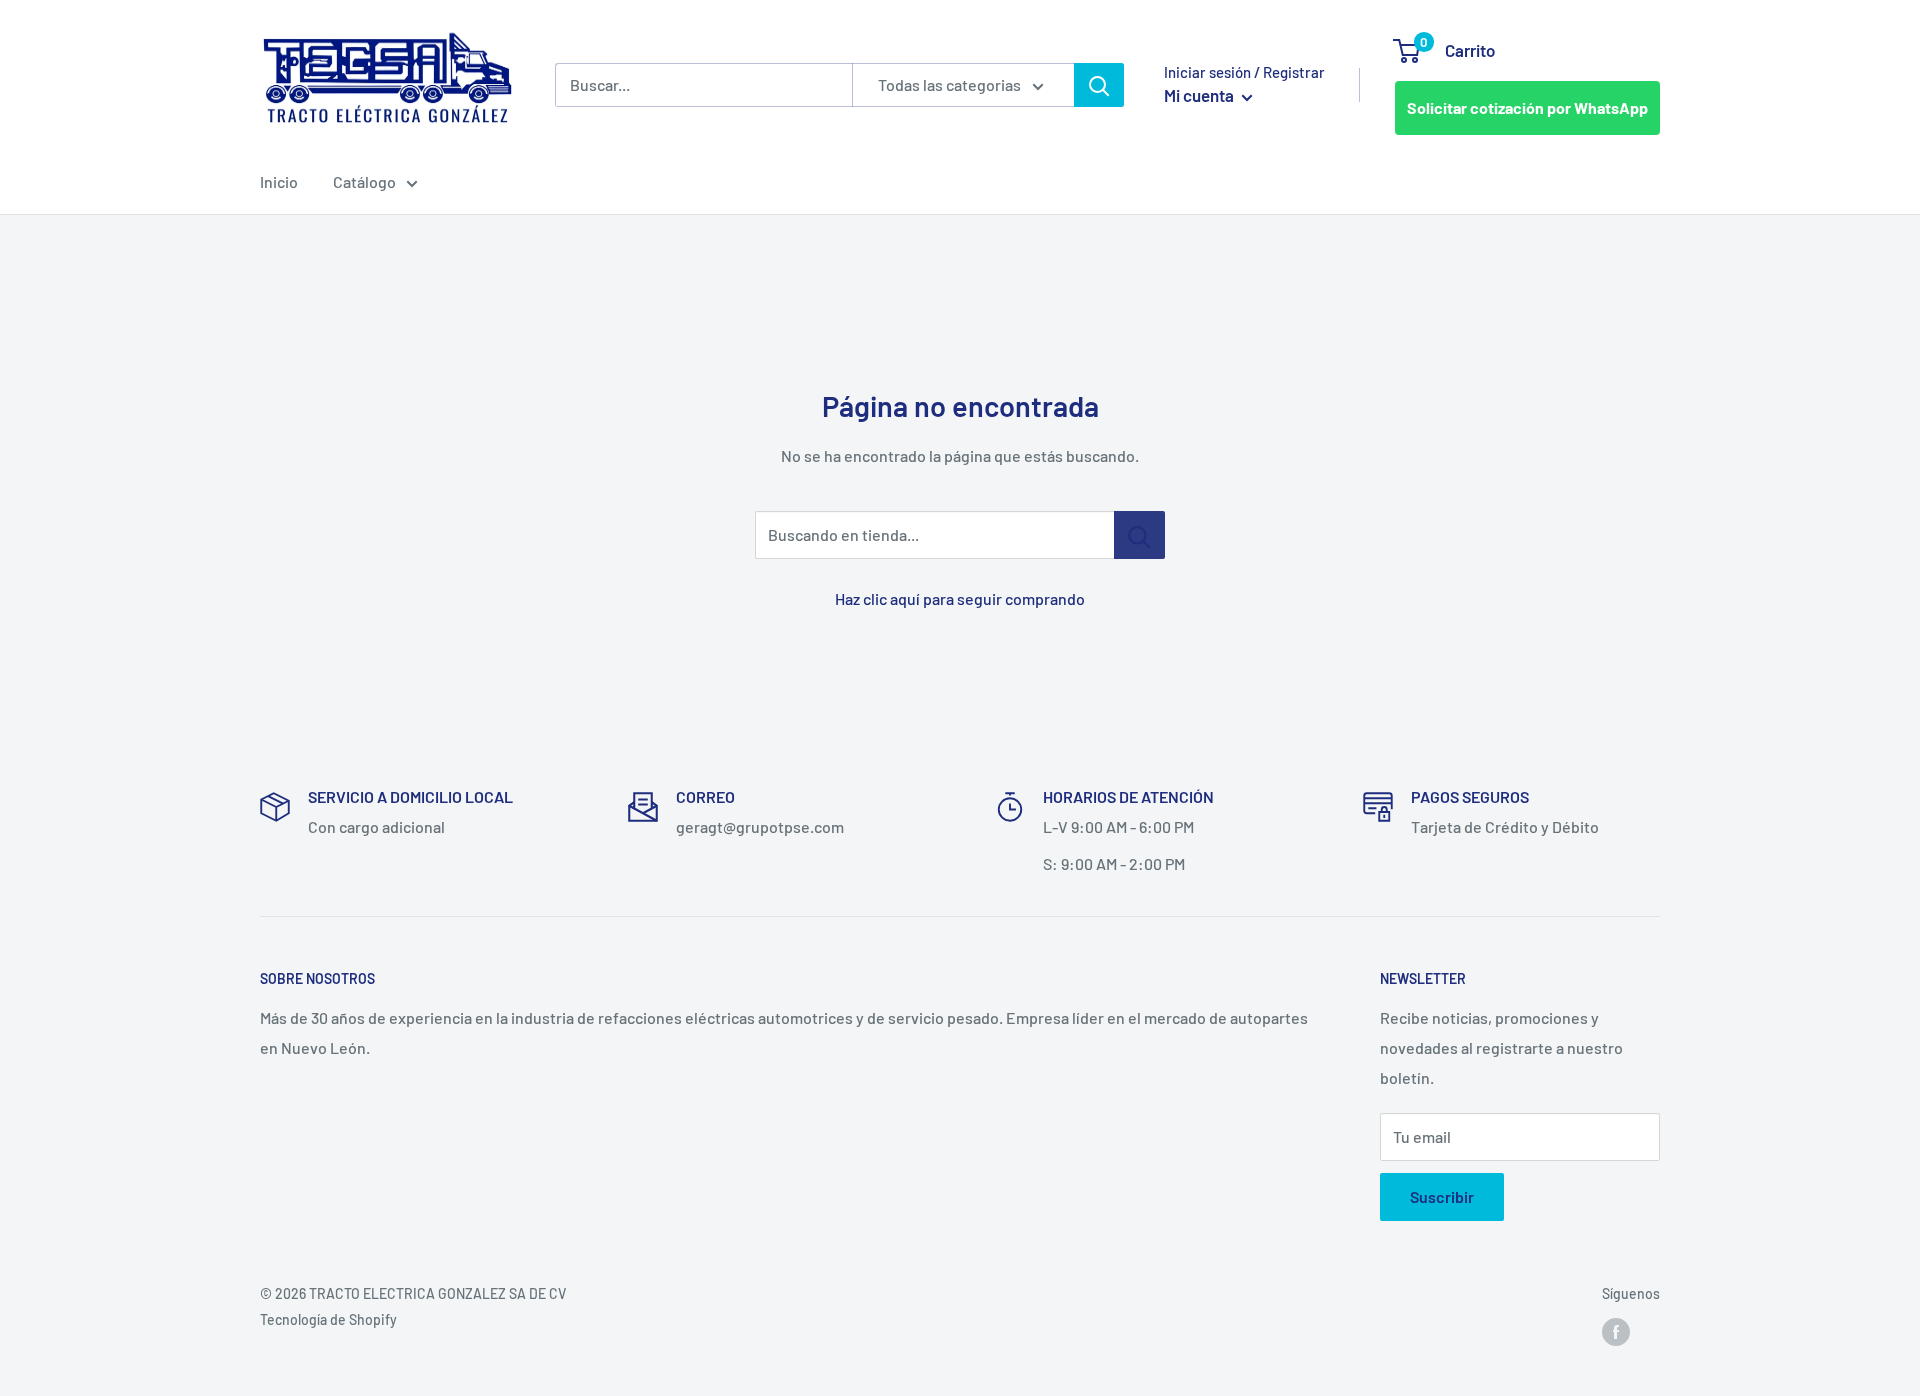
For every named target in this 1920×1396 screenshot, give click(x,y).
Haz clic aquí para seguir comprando (960, 598)
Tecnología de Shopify (328, 1319)
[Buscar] (1099, 85)
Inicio (279, 181)
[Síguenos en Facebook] (1616, 1332)
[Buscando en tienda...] (1139, 535)
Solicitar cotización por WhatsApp (1527, 107)
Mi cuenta (1200, 95)
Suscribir (1442, 1196)
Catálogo (364, 181)
